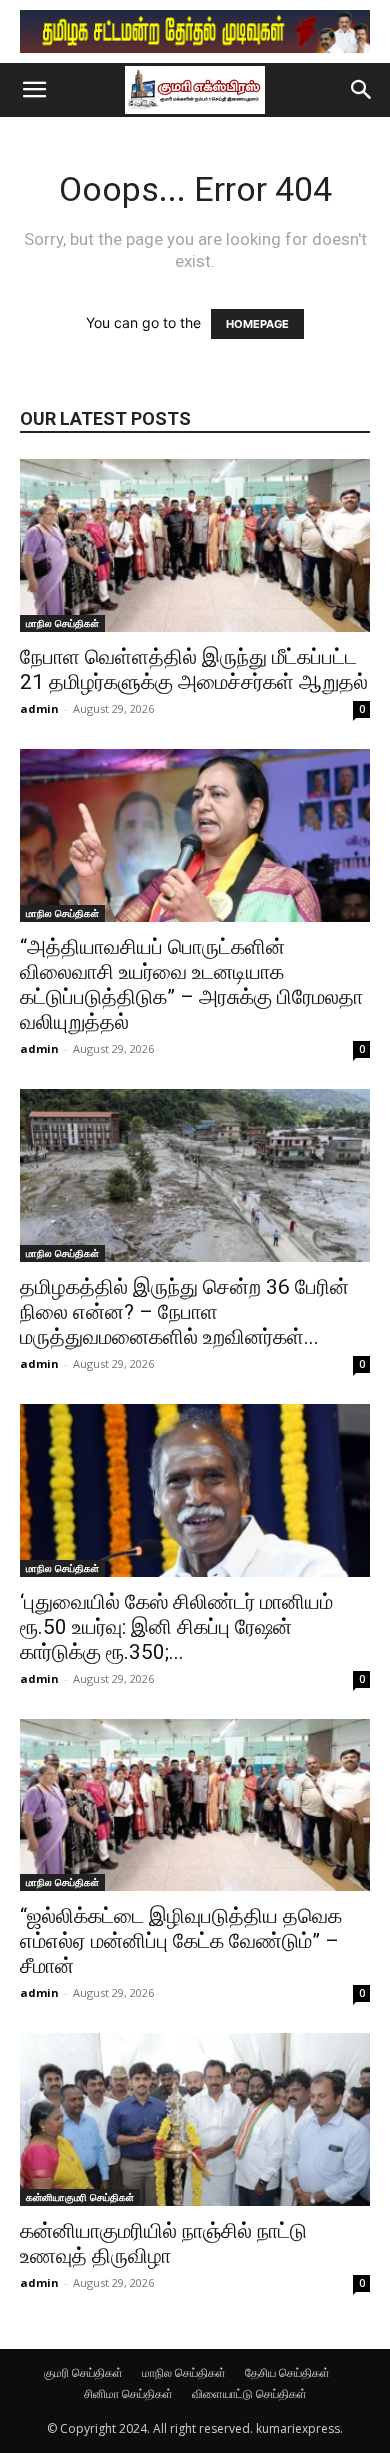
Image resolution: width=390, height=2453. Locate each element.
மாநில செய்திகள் (62, 623)
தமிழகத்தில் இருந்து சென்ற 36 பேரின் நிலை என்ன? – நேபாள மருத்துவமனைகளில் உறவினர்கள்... (184, 1312)
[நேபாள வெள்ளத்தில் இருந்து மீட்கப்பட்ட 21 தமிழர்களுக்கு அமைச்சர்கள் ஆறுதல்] (195, 545)
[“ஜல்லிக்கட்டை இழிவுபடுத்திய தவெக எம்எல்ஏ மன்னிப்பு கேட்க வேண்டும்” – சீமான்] (195, 1805)
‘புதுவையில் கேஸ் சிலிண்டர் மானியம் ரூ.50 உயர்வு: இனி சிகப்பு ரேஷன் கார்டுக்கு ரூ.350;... (176, 1627)
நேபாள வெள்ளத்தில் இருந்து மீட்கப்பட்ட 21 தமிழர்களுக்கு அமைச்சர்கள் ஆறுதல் (194, 669)
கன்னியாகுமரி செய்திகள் (80, 2197)
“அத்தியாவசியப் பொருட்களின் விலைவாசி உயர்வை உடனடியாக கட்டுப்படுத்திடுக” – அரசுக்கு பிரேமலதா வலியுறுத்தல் (191, 984)
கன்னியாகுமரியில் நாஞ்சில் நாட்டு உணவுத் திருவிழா (163, 2243)
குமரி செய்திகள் (83, 2372)
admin (39, 708)
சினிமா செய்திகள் (128, 2393)
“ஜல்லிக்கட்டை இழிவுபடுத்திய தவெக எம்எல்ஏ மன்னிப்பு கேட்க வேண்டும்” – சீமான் (181, 1941)
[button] (34, 90)
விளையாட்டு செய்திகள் (249, 2393)
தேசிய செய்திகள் (287, 2372)
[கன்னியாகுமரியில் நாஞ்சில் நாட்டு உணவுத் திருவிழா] (195, 2119)
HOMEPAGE (257, 324)
